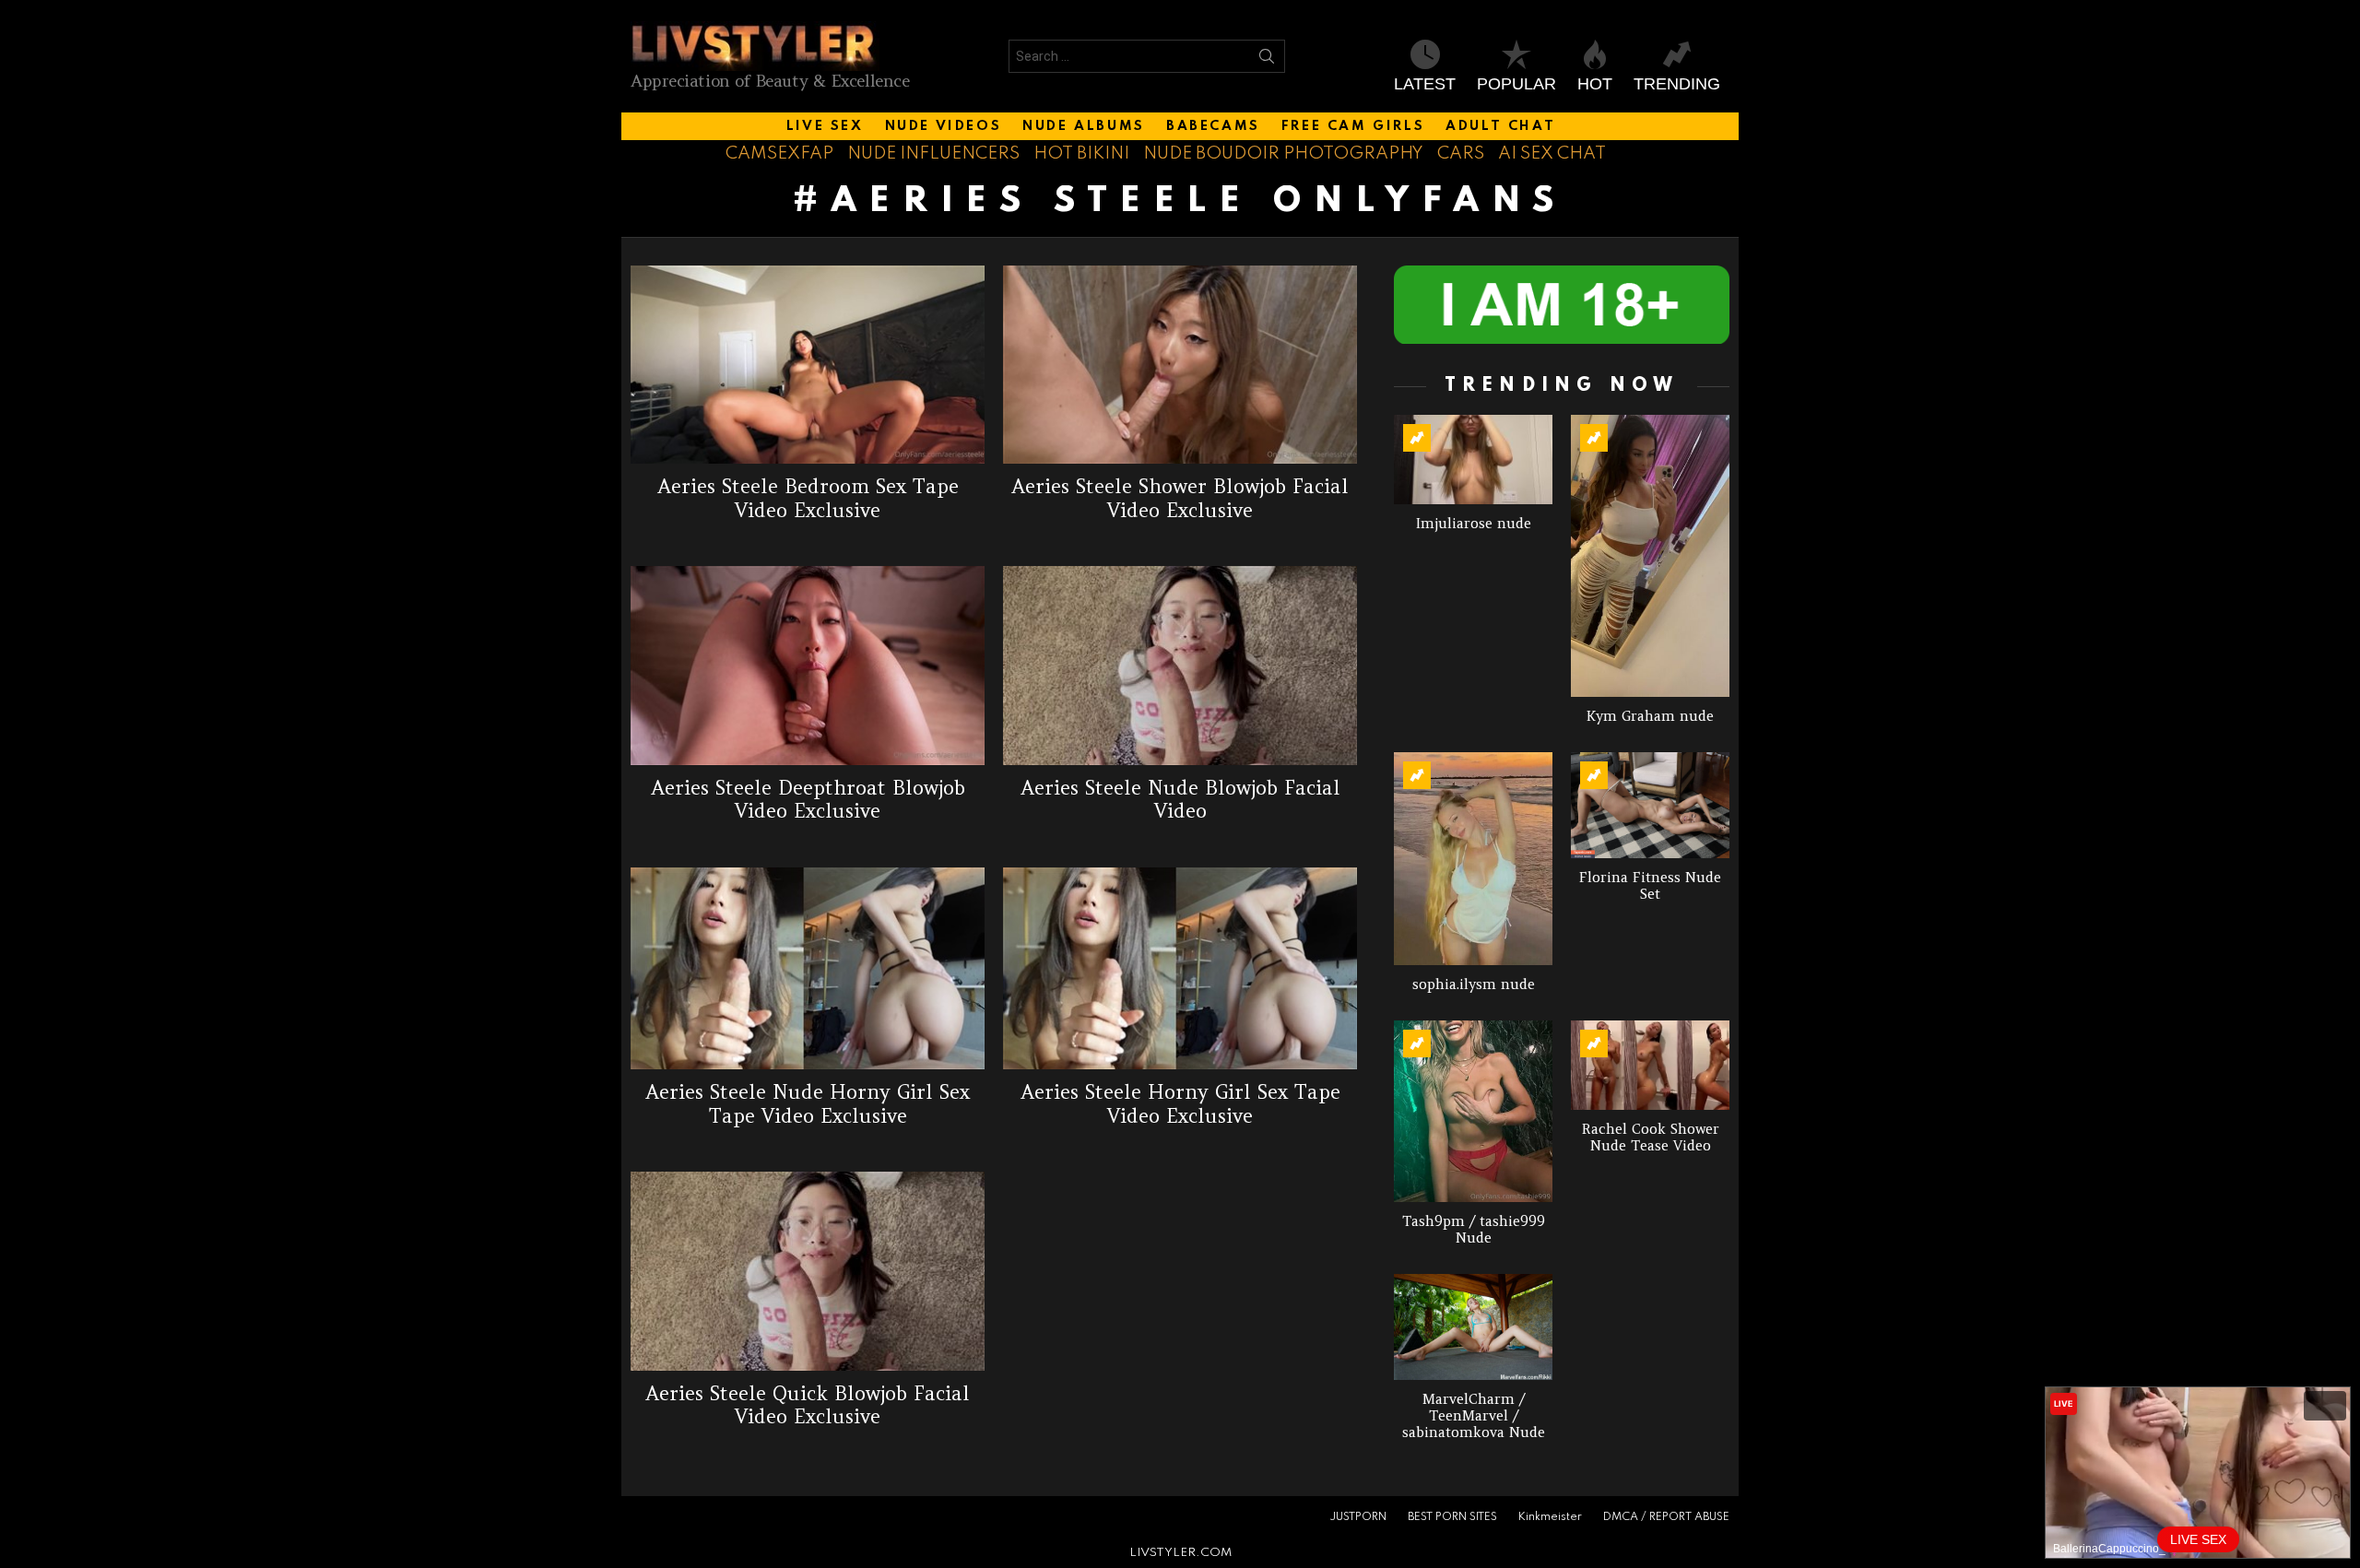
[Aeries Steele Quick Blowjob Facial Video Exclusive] (808, 1271)
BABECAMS (1213, 126)
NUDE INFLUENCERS (933, 153)
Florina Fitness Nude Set (1650, 885)
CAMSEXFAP (779, 153)
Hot (1595, 84)
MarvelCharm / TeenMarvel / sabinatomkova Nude (1474, 1415)
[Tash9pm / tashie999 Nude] (1473, 1111)
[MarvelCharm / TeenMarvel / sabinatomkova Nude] (1473, 1327)
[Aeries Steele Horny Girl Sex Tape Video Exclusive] (1180, 969)
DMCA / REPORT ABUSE (1666, 1517)
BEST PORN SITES (1452, 1517)
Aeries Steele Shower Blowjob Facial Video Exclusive (1180, 498)
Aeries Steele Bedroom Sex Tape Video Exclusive (808, 498)
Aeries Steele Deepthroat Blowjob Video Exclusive (808, 799)
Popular (1516, 84)
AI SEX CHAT (1552, 153)
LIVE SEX (825, 126)
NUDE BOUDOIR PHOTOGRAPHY (1283, 153)
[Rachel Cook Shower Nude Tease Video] (1650, 1065)
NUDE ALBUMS (1084, 126)
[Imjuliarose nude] (1473, 460)
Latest (1425, 84)
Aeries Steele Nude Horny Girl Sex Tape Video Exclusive (808, 1103)
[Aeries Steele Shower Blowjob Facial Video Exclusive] (1180, 365)
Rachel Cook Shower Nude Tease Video (1651, 1137)
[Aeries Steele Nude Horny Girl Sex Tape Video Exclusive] (808, 969)
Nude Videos (944, 126)
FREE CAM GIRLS (1353, 126)
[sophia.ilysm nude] (1473, 858)
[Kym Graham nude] (1650, 556)
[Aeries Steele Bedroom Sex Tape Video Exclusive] (808, 365)
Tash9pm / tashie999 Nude (1474, 1229)
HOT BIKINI (1081, 153)
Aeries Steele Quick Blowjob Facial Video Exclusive (808, 1405)
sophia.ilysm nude (1474, 984)
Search (1267, 60)
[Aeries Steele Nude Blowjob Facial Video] (1180, 666)
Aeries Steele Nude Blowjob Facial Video (1180, 799)
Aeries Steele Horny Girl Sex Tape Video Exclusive (1180, 1103)
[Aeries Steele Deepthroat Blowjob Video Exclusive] (808, 666)
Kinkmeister (1550, 1517)
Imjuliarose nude (1474, 523)
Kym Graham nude (1650, 716)
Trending (1677, 84)
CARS (1461, 153)
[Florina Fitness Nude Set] (1650, 805)
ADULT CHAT (1500, 126)
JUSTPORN (1358, 1517)
